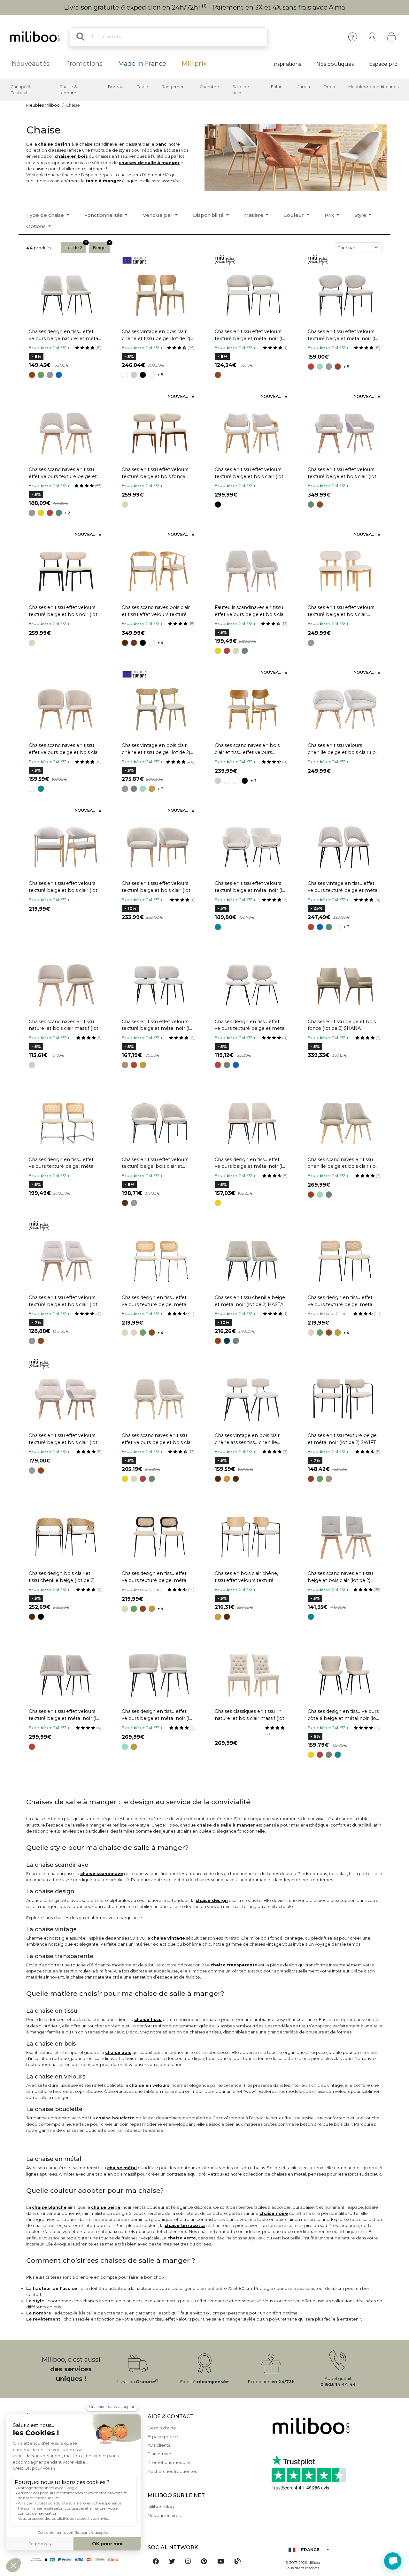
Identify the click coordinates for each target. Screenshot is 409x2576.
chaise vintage (168, 1938)
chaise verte (182, 2238)
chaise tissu (148, 2020)
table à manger (103, 181)
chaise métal (122, 2168)
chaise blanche (49, 2207)
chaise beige (106, 2207)
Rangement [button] (174, 87)
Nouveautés (31, 64)
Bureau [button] (116, 87)
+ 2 (67, 513)
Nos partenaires (164, 2515)
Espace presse (163, 2437)
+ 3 (253, 781)
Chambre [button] (209, 87)
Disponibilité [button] (209, 215)
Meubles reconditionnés (373, 87)
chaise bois (118, 2052)
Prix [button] (330, 215)
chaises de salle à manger (149, 163)
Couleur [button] (294, 215)
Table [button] (143, 87)
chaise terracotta (185, 2226)
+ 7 (160, 789)
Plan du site (159, 2454)
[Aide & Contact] (353, 37)
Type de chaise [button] (46, 215)
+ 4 (160, 643)
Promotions (84, 64)
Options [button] (37, 226)
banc (161, 144)
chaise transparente (234, 1965)
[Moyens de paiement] (83, 2559)
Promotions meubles (169, 2462)
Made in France (142, 64)
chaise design (54, 144)
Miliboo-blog (161, 2507)
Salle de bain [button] (241, 90)
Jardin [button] (304, 87)
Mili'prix (194, 64)
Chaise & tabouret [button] (69, 90)
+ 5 (160, 375)
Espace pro (383, 64)
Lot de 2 (74, 248)
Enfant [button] (278, 87)
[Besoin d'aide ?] (393, 2561)
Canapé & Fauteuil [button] (21, 90)
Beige (99, 248)
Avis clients (159, 2445)
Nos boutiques (335, 64)
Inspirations (287, 64)
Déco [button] (329, 87)
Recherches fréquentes (172, 2471)
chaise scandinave (102, 1874)
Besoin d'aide (162, 2428)
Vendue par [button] (158, 215)
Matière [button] (254, 215)
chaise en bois (71, 156)
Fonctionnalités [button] (104, 215)
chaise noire (274, 2213)
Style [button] (361, 215)
